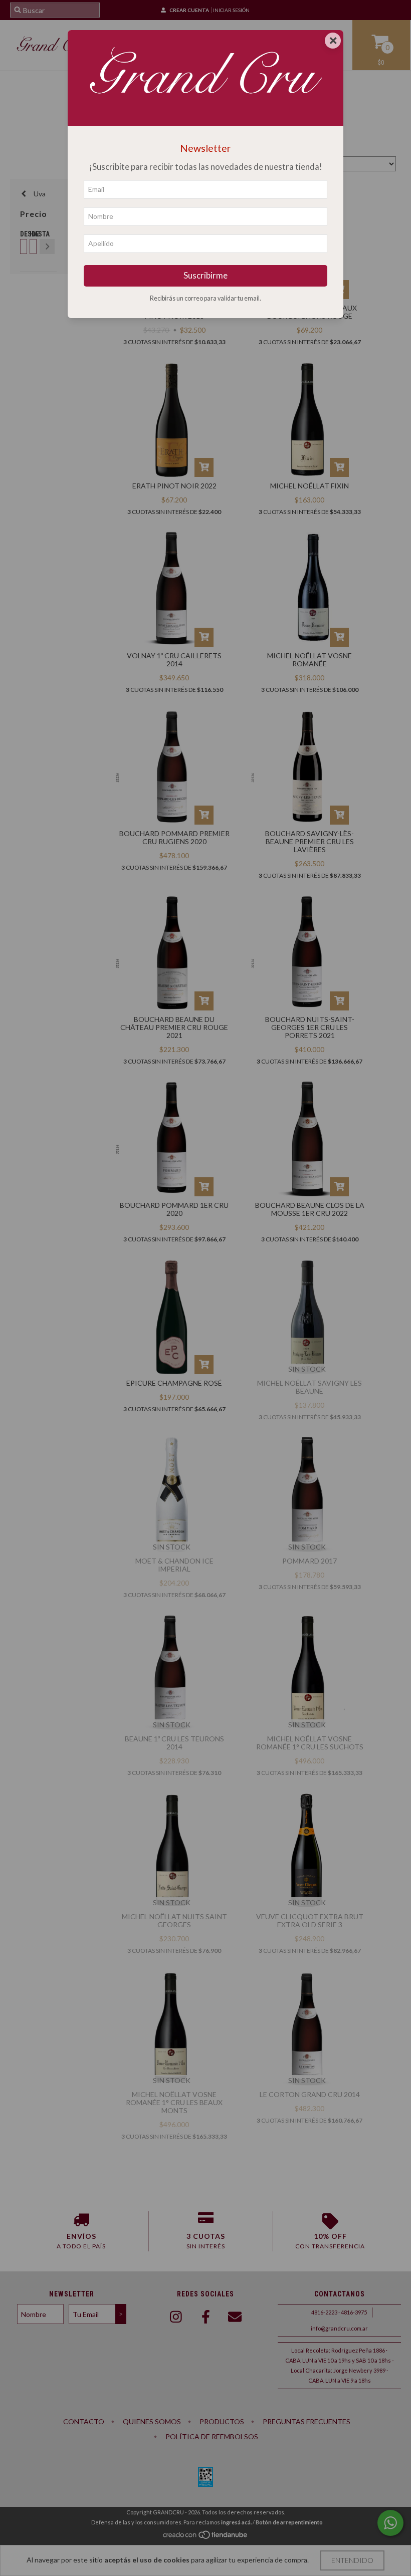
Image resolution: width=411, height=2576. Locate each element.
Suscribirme (205, 275)
